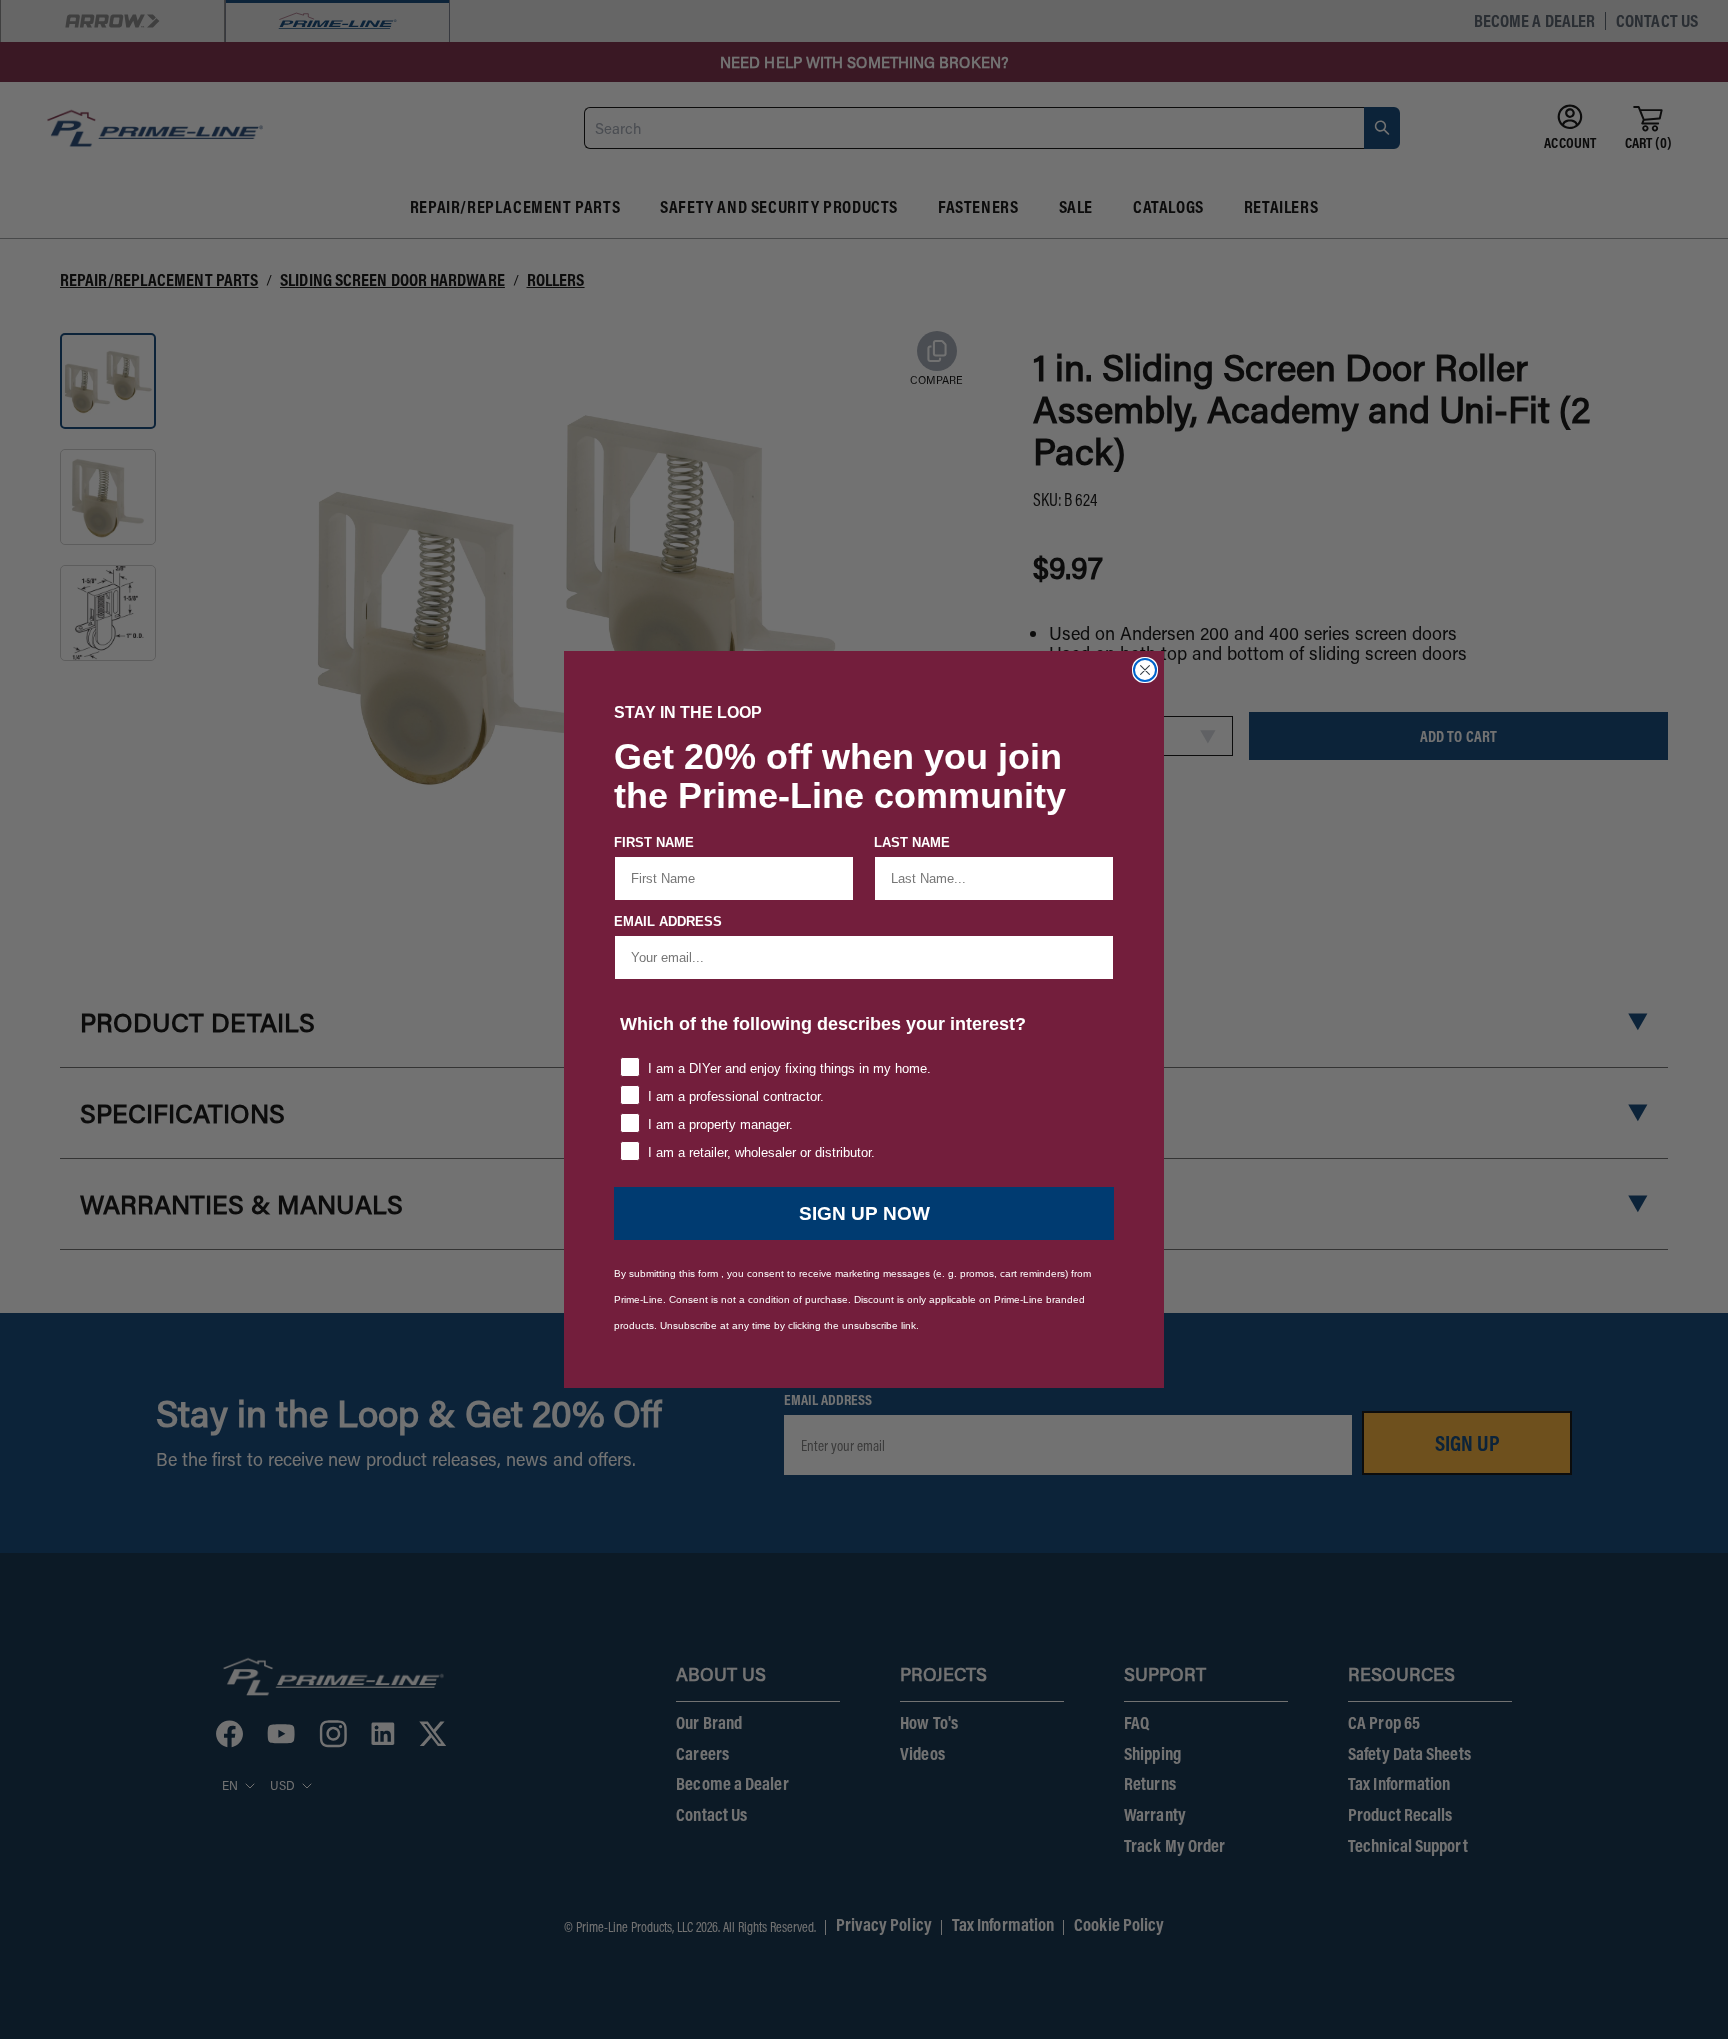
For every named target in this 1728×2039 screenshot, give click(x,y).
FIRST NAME (654, 842)
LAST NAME (912, 842)
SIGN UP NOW (864, 1213)
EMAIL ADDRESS (668, 921)
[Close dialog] (1145, 670)
